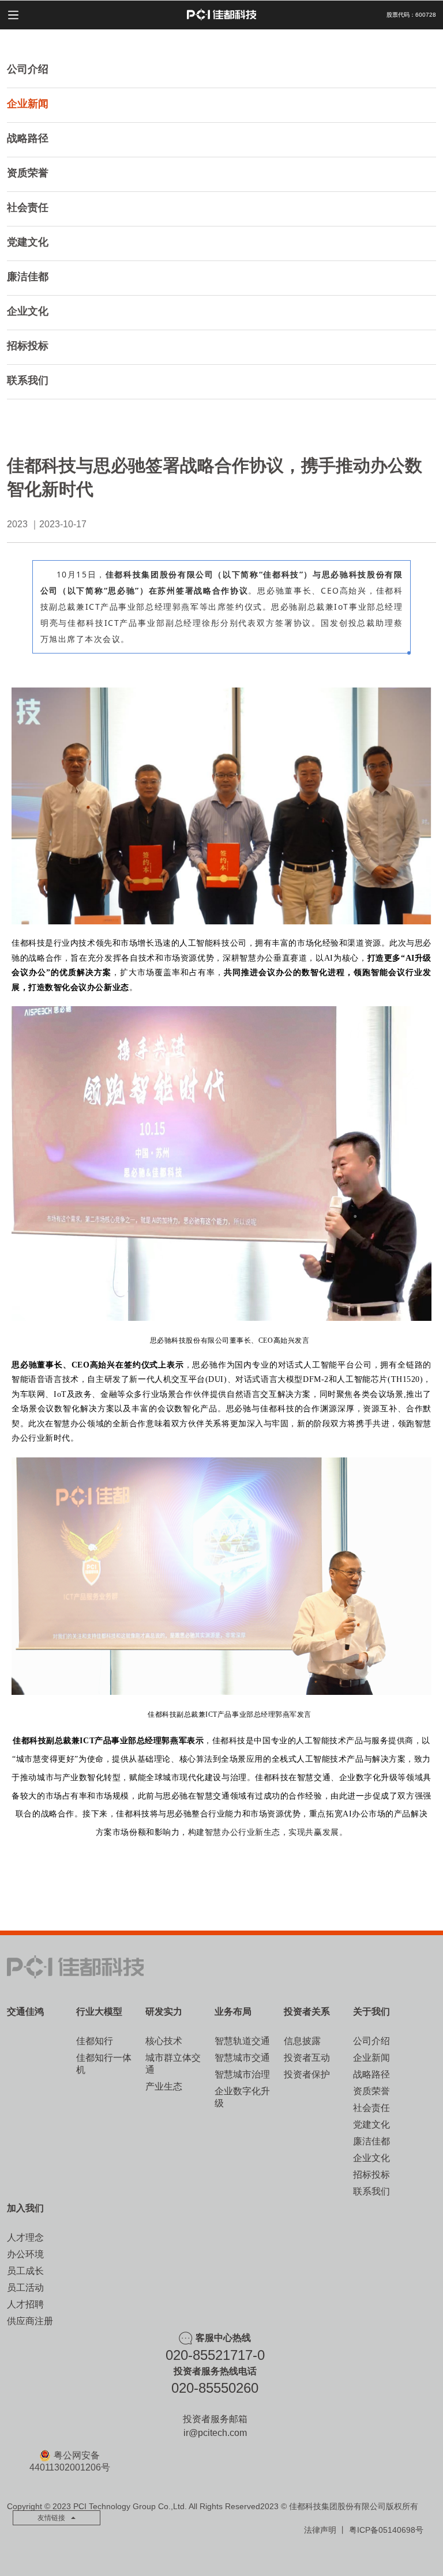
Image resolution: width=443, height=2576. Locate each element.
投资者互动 (307, 2058)
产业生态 (164, 2086)
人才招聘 (25, 2304)
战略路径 (28, 138)
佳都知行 (95, 2041)
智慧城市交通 (242, 2058)
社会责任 (28, 207)
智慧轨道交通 (242, 2041)
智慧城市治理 (242, 2074)
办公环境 (25, 2254)
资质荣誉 (28, 173)
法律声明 (320, 2530)
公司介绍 (28, 69)
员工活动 (25, 2288)
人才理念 (25, 2237)
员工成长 (25, 2271)
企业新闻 (28, 104)
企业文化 (28, 311)
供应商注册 (30, 2321)
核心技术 (164, 2041)
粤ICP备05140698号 (386, 2530)
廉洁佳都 (28, 277)
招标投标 (28, 346)
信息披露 (302, 2041)
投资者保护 (307, 2074)
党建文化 (28, 242)
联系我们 (28, 380)
